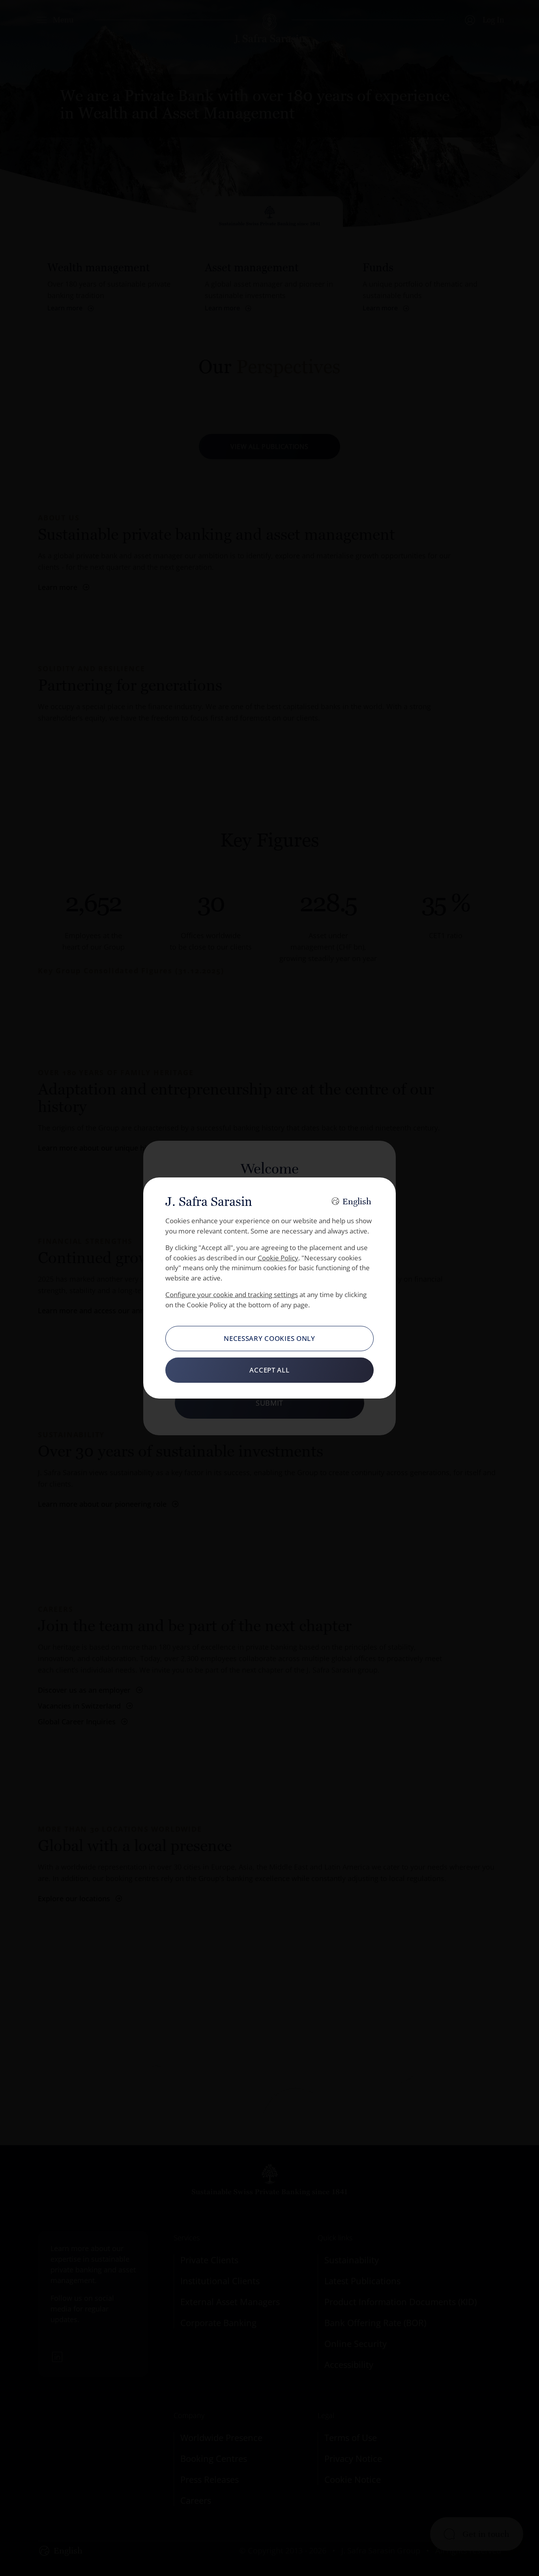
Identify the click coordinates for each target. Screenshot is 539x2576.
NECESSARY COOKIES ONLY (269, 1338)
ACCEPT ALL (269, 1370)
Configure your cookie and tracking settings (232, 1295)
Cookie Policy (278, 1258)
